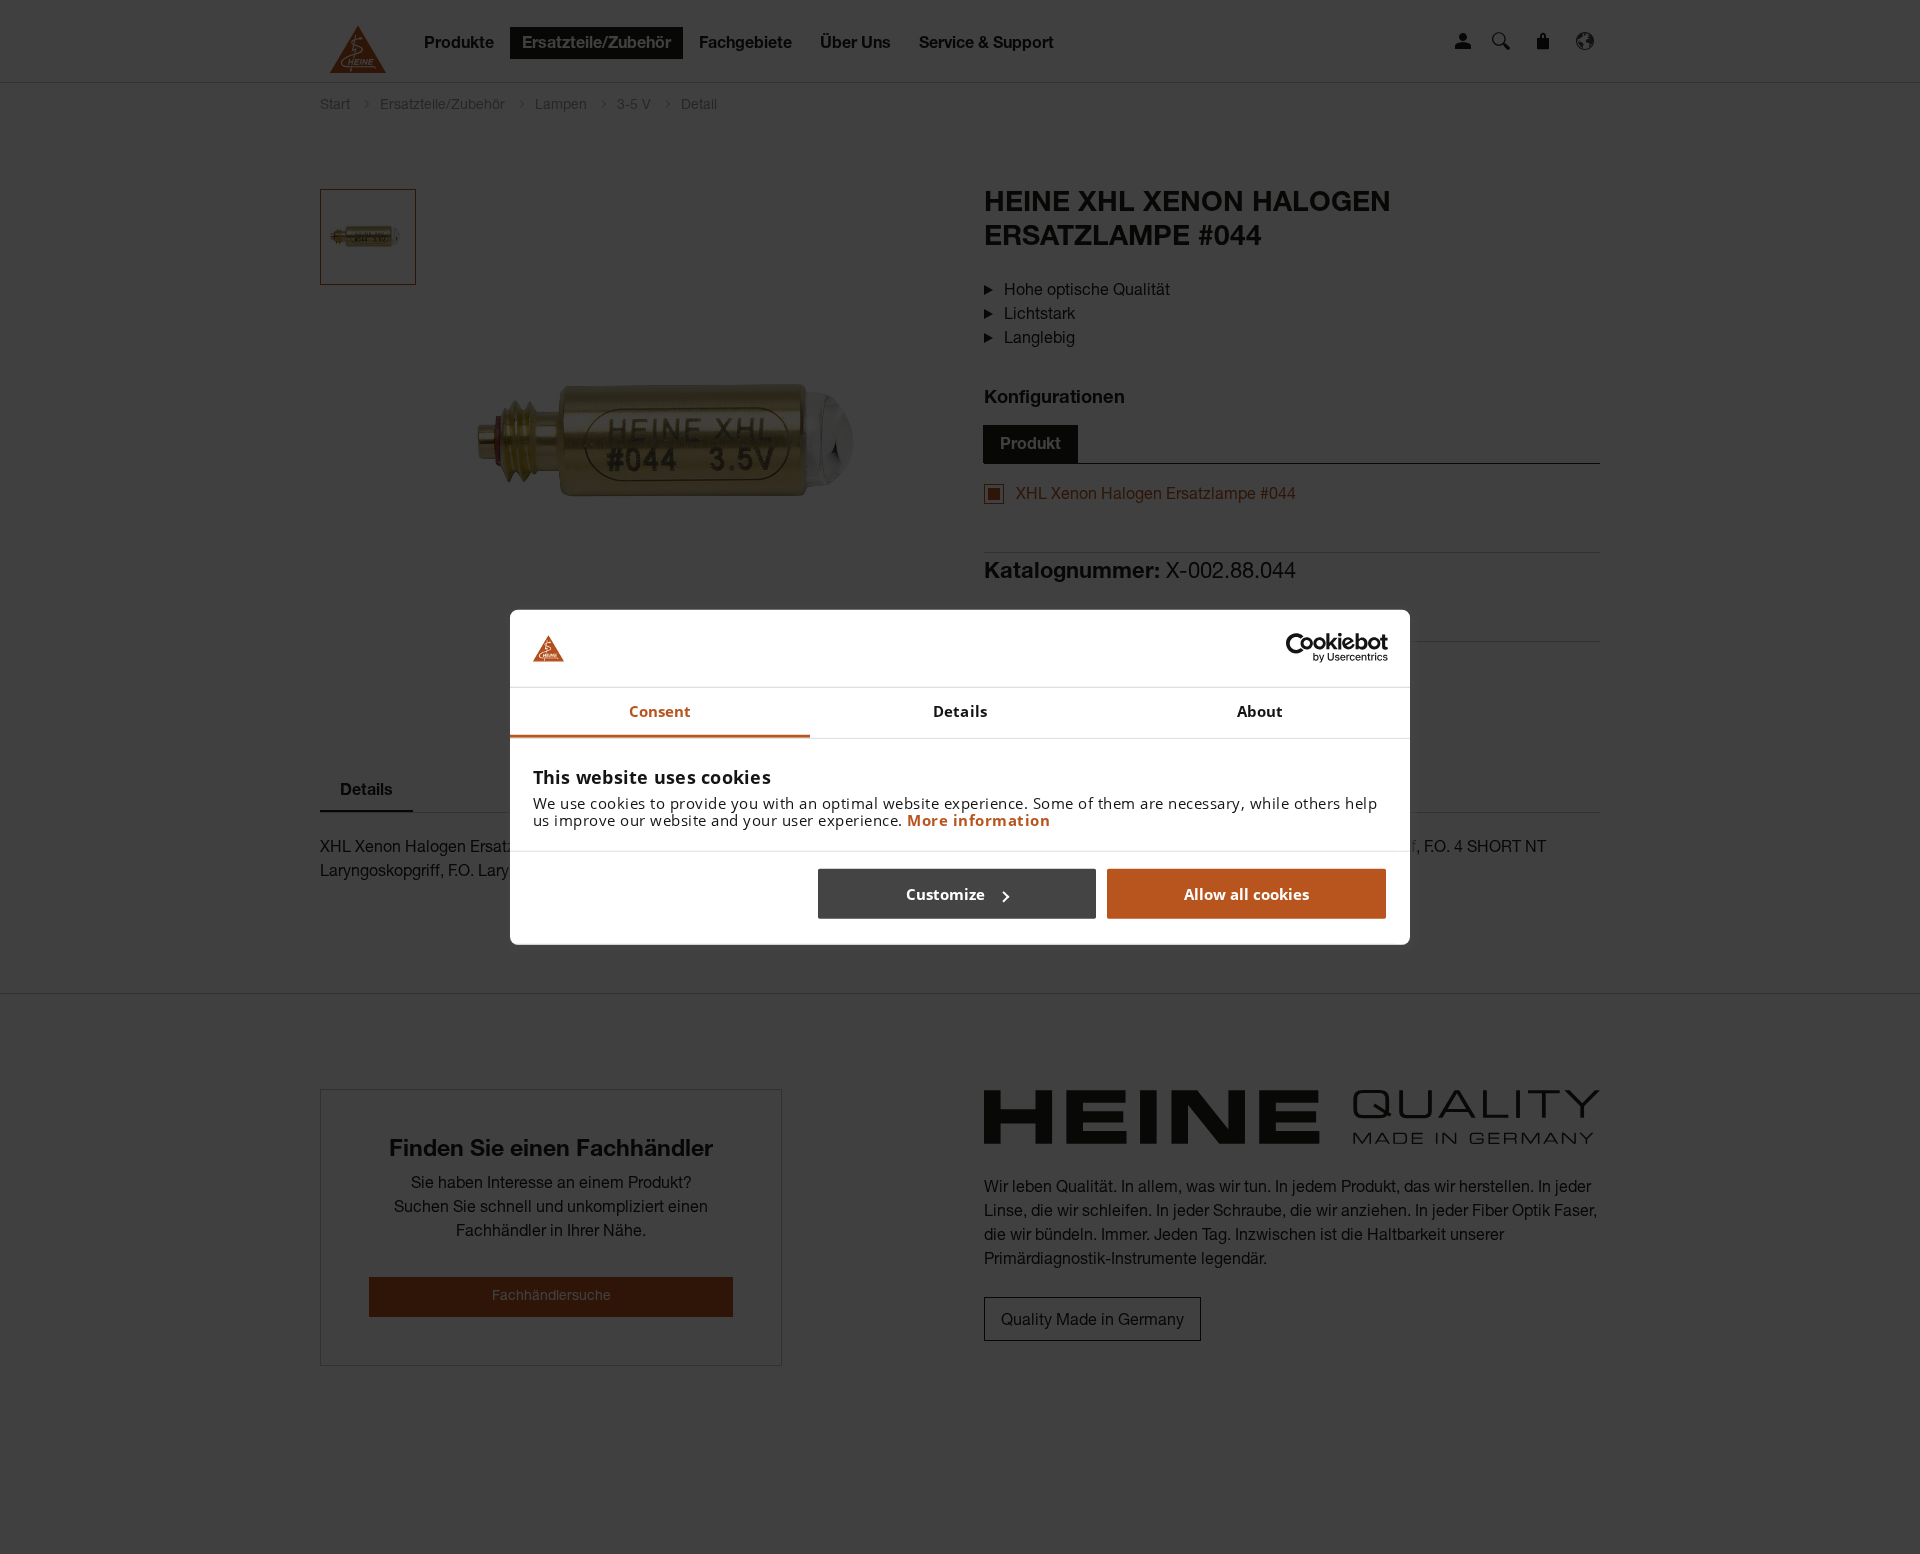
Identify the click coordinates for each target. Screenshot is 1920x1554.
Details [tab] (960, 711)
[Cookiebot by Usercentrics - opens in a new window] (1300, 648)
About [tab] (1260, 711)
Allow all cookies (1246, 894)
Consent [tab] (660, 711)
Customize (945, 894)
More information (978, 819)
